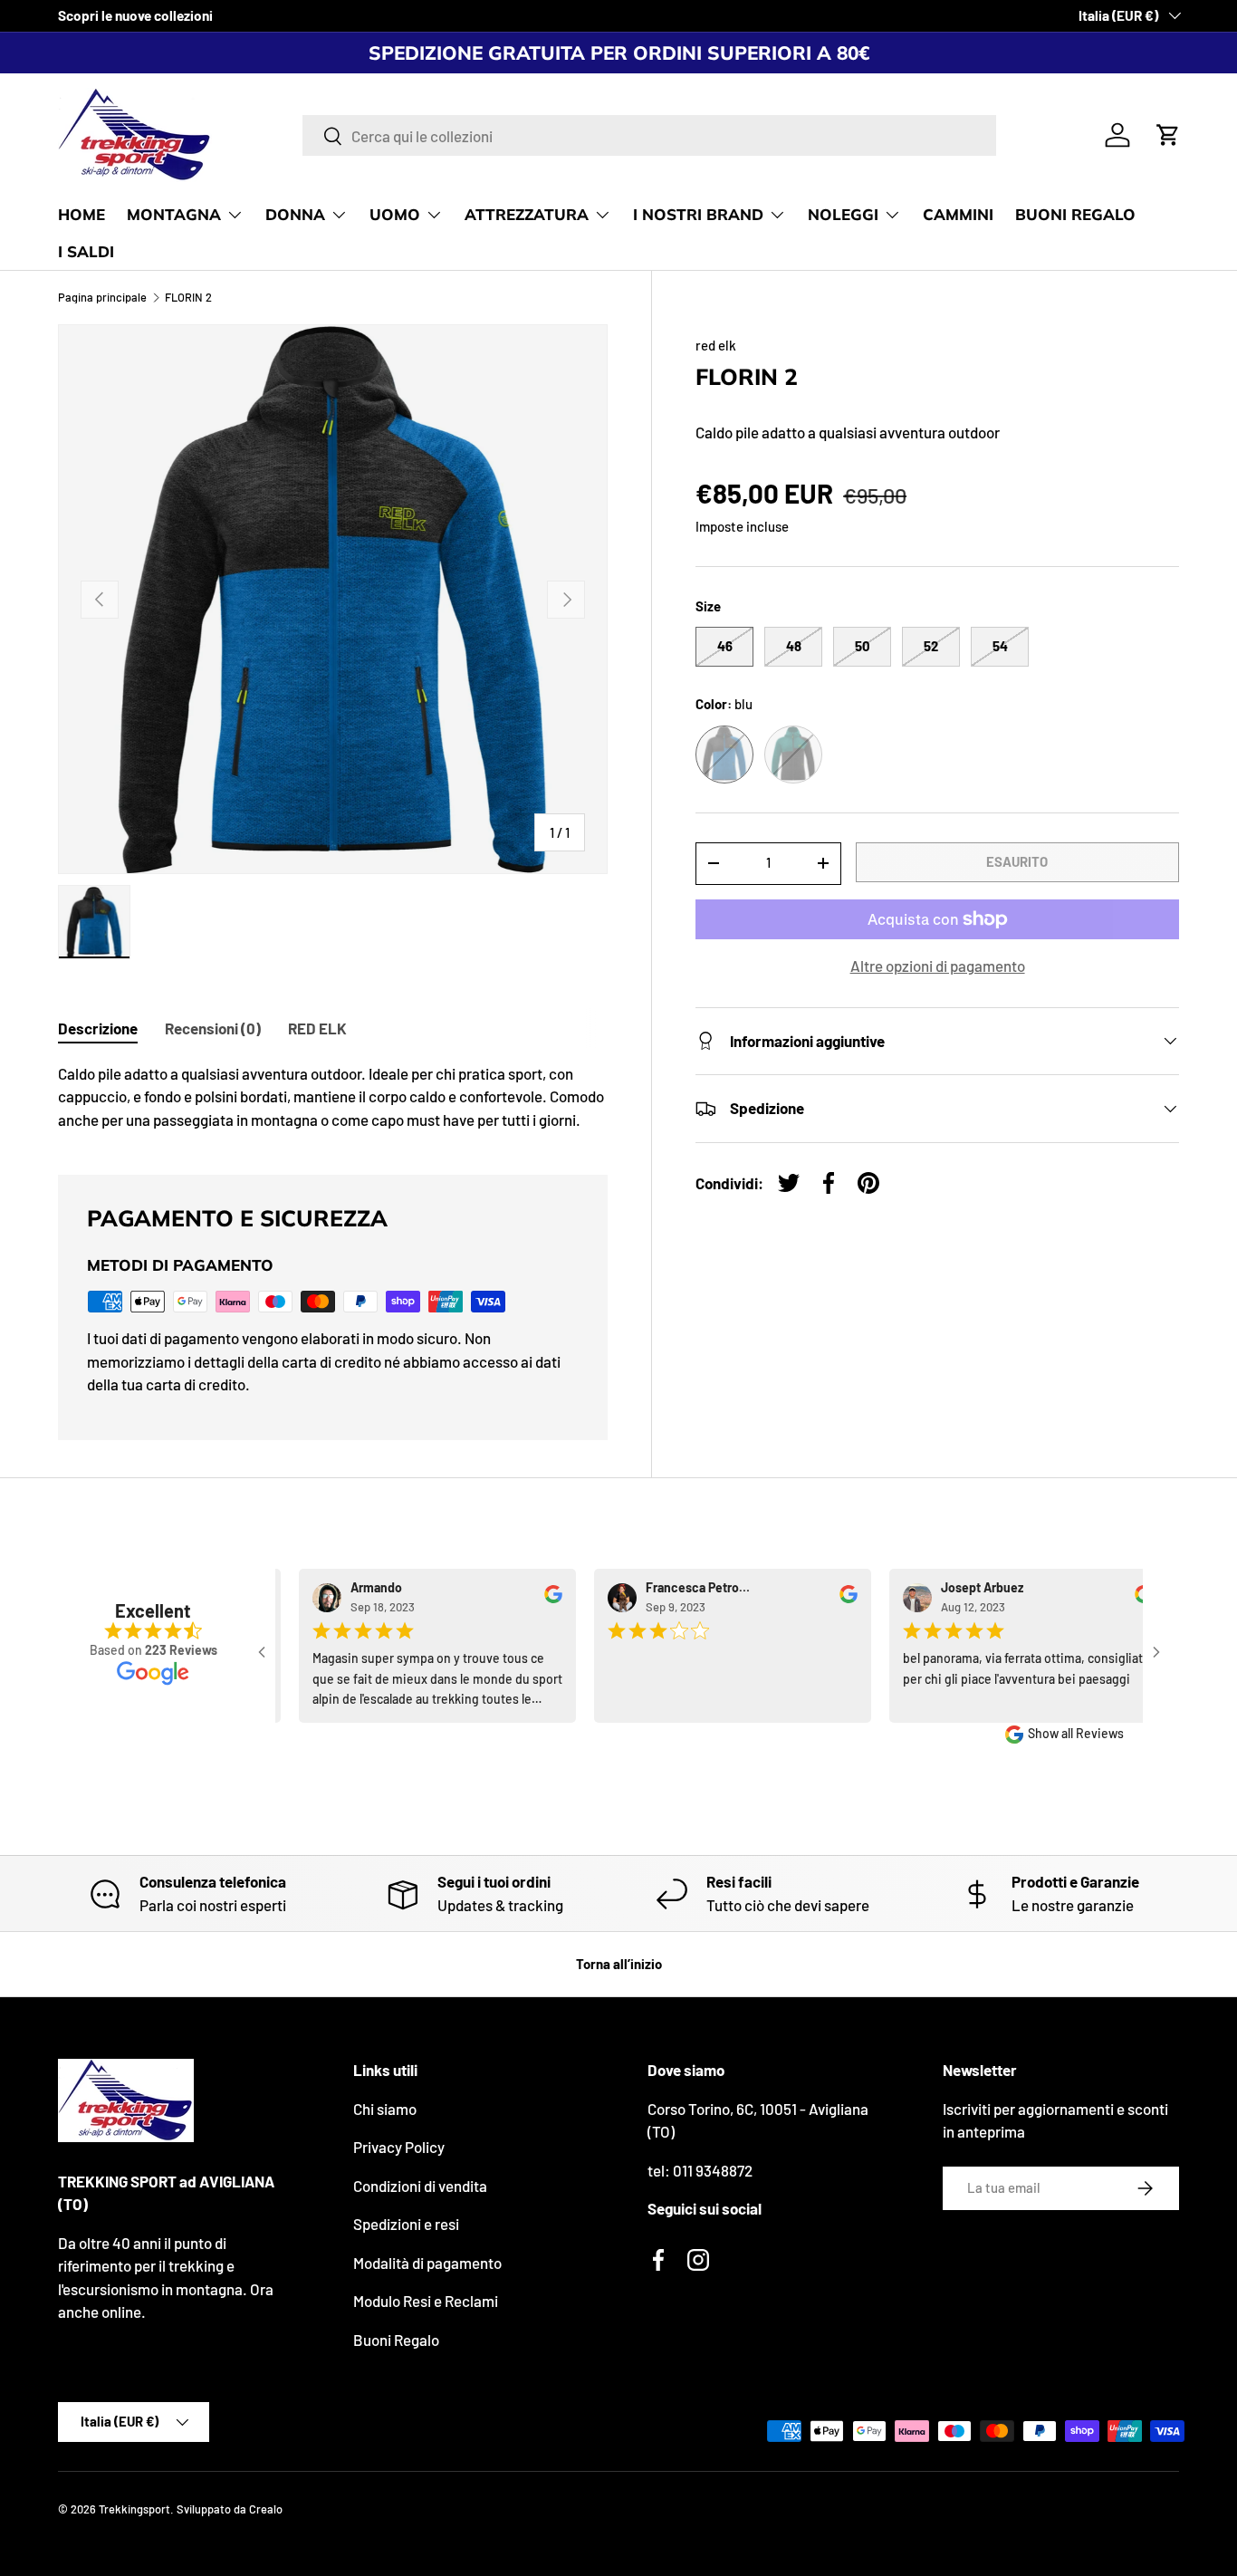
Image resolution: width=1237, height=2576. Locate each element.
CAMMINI (958, 214)
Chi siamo (385, 2109)
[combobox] (649, 135)
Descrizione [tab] (98, 1028)
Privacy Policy (399, 2147)
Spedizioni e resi (406, 2224)
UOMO (395, 214)
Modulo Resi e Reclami (426, 2301)
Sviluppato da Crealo (230, 2509)
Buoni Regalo (396, 2340)
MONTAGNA (174, 214)
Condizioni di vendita (420, 2186)
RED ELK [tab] (317, 1028)
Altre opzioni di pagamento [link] (938, 966)
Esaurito (1017, 861)
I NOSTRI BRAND (698, 214)
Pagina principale (102, 298)
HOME (82, 214)
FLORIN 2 (188, 298)
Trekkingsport (134, 2509)
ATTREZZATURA (527, 214)
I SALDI (86, 251)
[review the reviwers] (540, 1599)
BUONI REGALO (1075, 214)
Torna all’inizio (619, 1964)
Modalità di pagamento (427, 2263)
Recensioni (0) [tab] (213, 1028)
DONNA (295, 214)
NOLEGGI (843, 214)
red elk (716, 345)
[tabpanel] (333, 1097)
